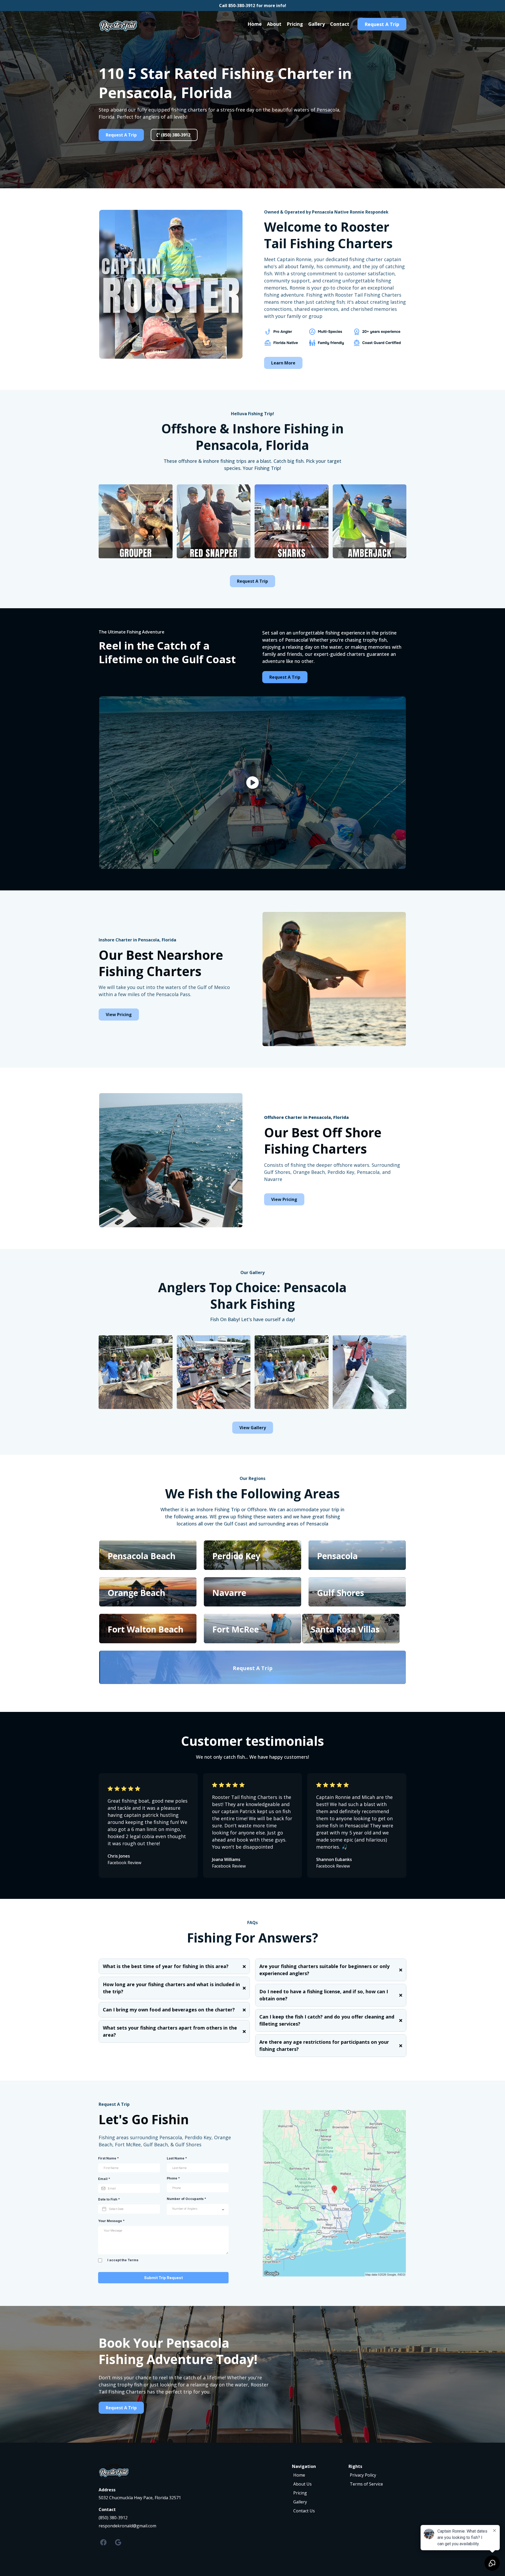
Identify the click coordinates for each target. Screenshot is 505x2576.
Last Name (177, 2158)
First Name (108, 2158)
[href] (334, 2193)
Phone (173, 2178)
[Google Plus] (118, 2542)
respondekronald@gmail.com (127, 2526)
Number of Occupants (186, 2199)
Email (104, 2179)
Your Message (111, 2221)
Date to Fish (109, 2199)
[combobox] (198, 2209)
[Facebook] (103, 2542)
